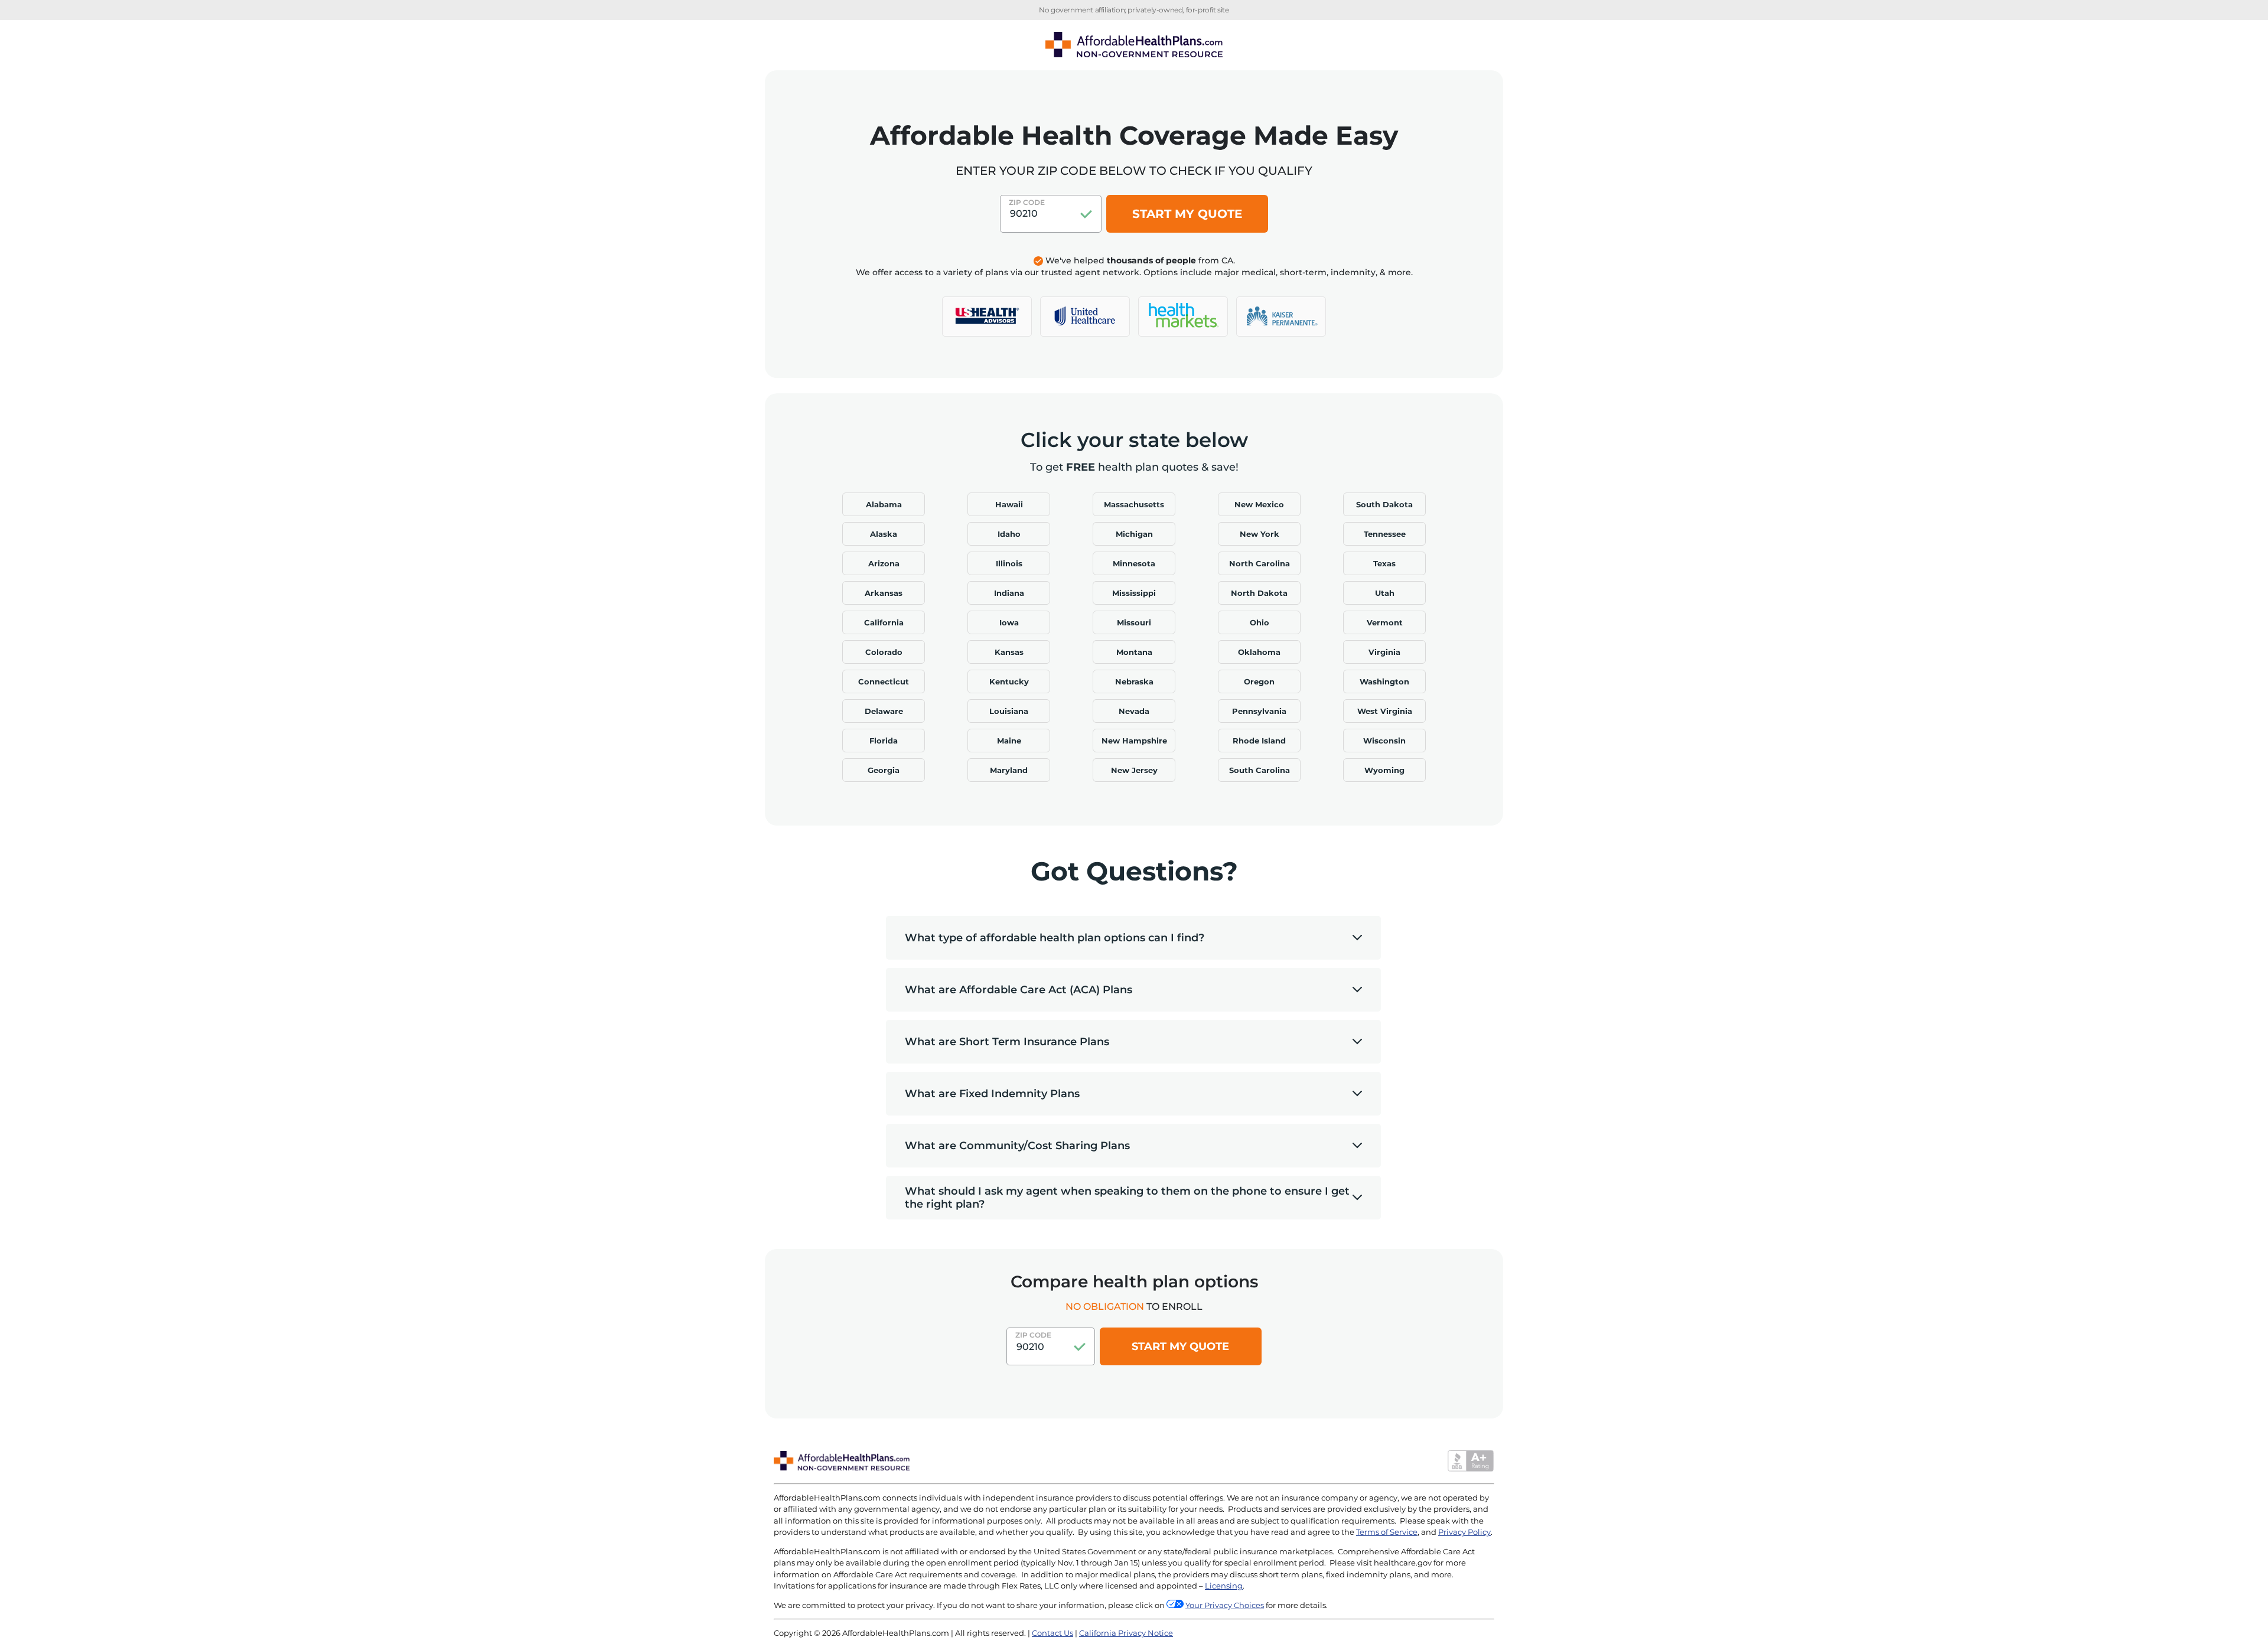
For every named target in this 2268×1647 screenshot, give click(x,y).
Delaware (884, 711)
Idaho (1009, 534)
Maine (1009, 741)
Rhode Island (1259, 741)
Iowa (1009, 622)
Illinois (1009, 563)
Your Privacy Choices (1225, 1605)
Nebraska (1134, 681)
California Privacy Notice (1126, 1633)
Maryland (1009, 770)
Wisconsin (1384, 741)
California (884, 622)
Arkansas (884, 593)
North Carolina (1260, 563)
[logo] (987, 317)
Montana (1134, 652)
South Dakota (1384, 504)
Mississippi (1134, 593)
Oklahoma (1259, 652)
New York (1260, 534)
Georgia (884, 770)
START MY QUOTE (1187, 214)
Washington (1384, 681)
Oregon (1259, 681)
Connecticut (884, 681)
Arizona (884, 563)
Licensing (1224, 1586)
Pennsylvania (1259, 711)
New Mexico (1259, 504)
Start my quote (1180, 1346)
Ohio (1260, 622)
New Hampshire (1134, 741)
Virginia (1384, 652)
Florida (884, 741)
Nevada (1134, 711)
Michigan (1134, 534)
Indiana (1009, 593)
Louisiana (1009, 711)
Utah (1385, 593)
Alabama (884, 504)
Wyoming (1384, 770)
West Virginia (1385, 711)
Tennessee (1385, 534)
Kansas (1009, 652)
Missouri (1134, 622)
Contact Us (1052, 1633)
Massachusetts (1134, 504)
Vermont (1385, 622)
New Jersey (1134, 770)
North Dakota (1259, 593)
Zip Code (1027, 202)
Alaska (884, 534)
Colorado (884, 652)
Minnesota (1134, 563)
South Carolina (1260, 770)
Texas (1384, 563)
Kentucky (1009, 681)
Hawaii (1009, 504)
